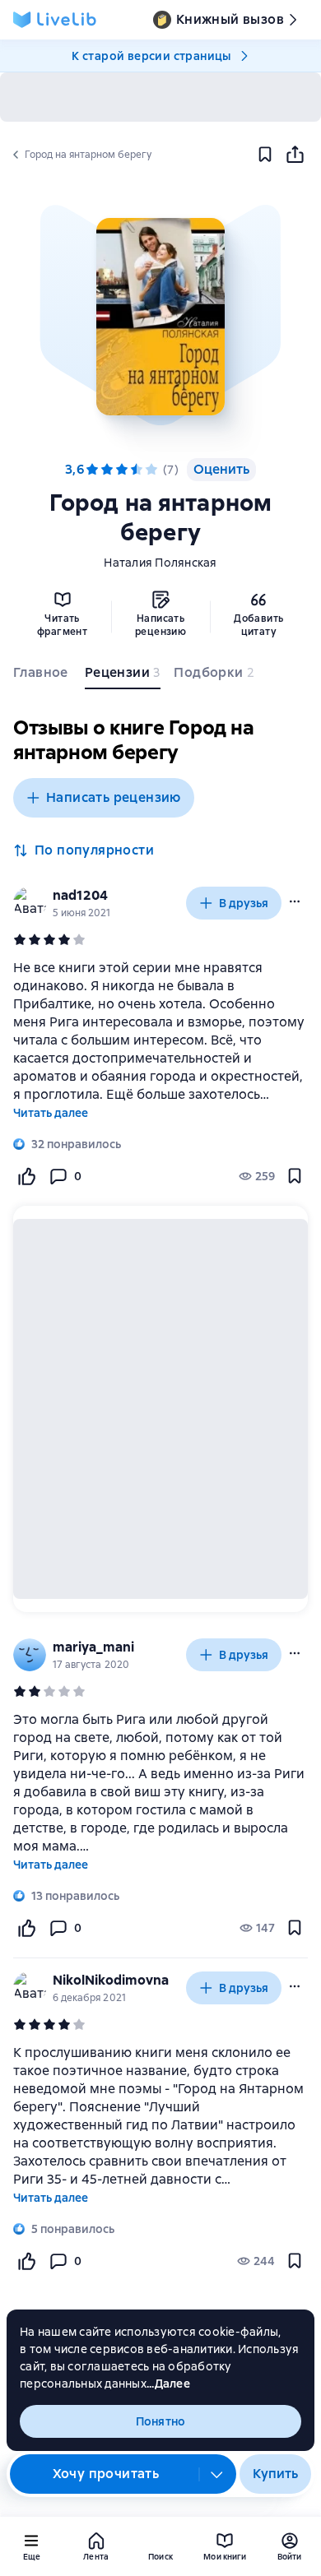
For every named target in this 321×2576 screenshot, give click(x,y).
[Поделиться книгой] (295, 155)
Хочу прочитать (106, 2474)
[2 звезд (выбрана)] (107, 470)
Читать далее (51, 1113)
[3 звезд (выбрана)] (122, 470)
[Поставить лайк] (26, 1176)
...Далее (168, 2384)
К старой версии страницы (151, 56)
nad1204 (80, 895)
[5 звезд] (151, 470)
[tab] (42, 676)
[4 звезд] (137, 470)
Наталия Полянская (160, 563)
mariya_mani (93, 1647)
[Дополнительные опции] (217, 2474)
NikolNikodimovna (111, 1980)
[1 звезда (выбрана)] (92, 470)
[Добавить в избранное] (265, 155)
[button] (160, 317)
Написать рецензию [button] (114, 797)
